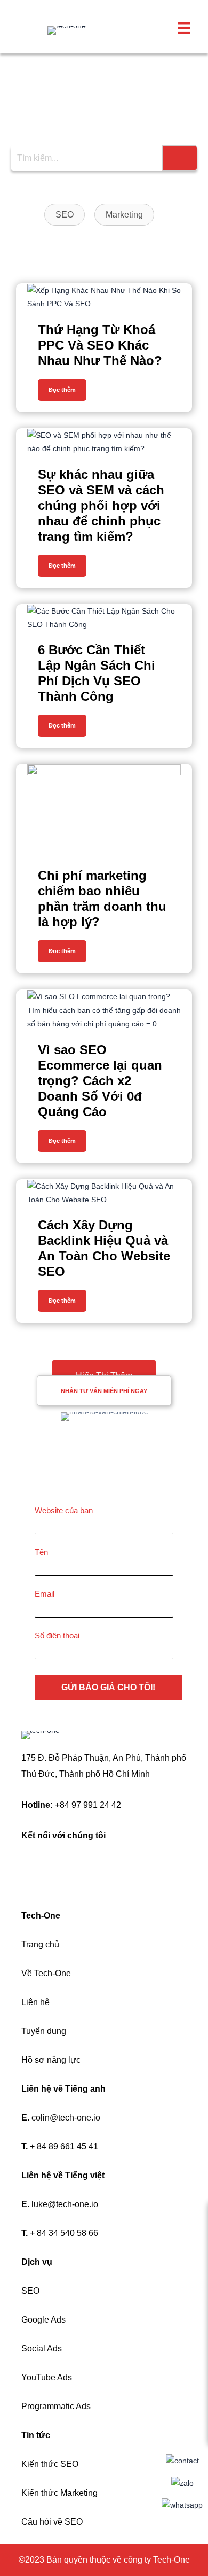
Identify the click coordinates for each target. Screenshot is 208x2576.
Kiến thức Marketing (59, 2493)
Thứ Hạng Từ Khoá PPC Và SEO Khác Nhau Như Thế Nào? (100, 345)
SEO (30, 2291)
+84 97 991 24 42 (88, 1805)
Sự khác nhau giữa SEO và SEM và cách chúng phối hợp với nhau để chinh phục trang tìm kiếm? (101, 505)
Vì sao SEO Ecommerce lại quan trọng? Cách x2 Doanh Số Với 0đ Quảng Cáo (100, 1081)
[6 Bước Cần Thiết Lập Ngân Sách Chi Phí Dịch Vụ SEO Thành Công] (104, 618)
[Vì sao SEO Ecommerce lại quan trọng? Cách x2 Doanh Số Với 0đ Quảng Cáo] (104, 1010)
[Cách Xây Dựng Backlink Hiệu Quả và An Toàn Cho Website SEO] (104, 1193)
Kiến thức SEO (50, 2464)
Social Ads (42, 2349)
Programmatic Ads (56, 2406)
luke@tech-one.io (65, 2204)
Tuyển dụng (44, 2031)
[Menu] (184, 28)
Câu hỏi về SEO (52, 2522)
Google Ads (43, 2320)
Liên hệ (35, 2002)
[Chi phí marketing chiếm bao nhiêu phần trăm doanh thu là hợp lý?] (104, 810)
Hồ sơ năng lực (51, 2060)
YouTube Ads (47, 2377)
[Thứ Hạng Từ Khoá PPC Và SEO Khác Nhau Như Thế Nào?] (104, 297)
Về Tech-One (46, 1973)
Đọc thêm (62, 390)
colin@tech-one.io (66, 2118)
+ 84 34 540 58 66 (64, 2233)
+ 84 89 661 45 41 (64, 2146)
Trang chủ (40, 1944)
